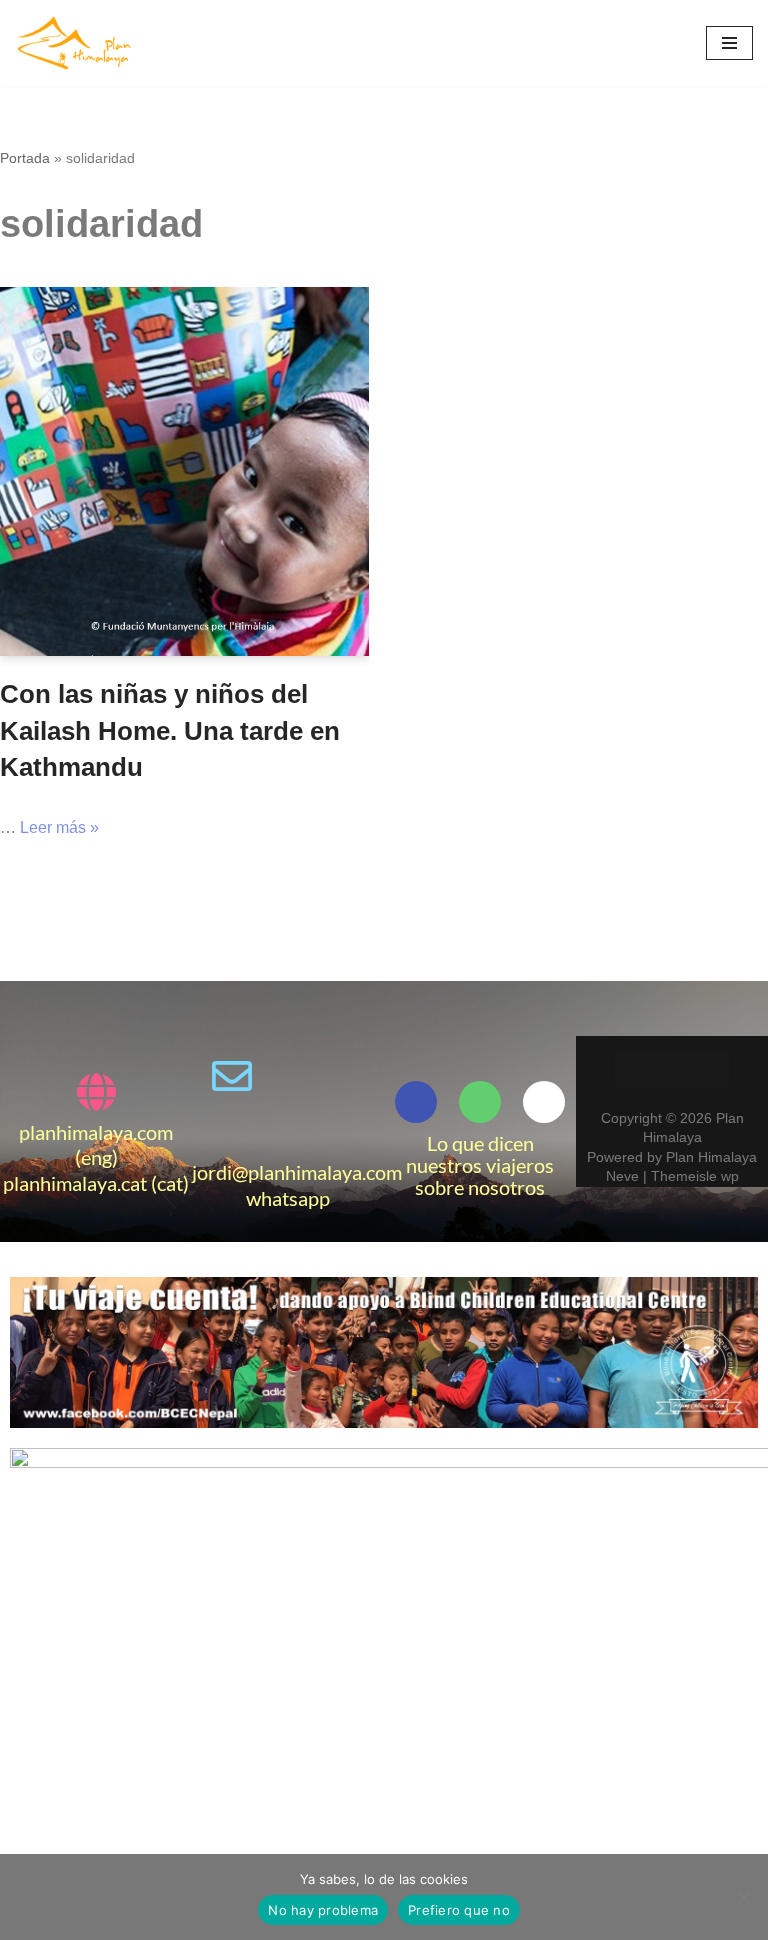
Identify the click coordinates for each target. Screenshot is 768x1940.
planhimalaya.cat (75, 1183)
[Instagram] (710, 1070)
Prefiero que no (459, 1910)
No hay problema (323, 1910)
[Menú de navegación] (729, 43)
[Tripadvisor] (480, 1102)
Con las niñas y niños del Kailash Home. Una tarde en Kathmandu (170, 730)
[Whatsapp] (288, 1076)
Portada (25, 158)
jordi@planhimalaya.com (297, 1172)
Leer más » (59, 827)
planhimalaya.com (96, 1132)
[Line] (288, 1132)
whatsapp (288, 1198)
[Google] (544, 1102)
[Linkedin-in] (672, 1070)
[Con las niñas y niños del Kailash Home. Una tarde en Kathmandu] (184, 471)
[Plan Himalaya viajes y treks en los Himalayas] (75, 43)
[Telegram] (344, 1076)
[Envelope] (232, 1076)
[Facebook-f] (416, 1102)
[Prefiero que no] (743, 1897)
